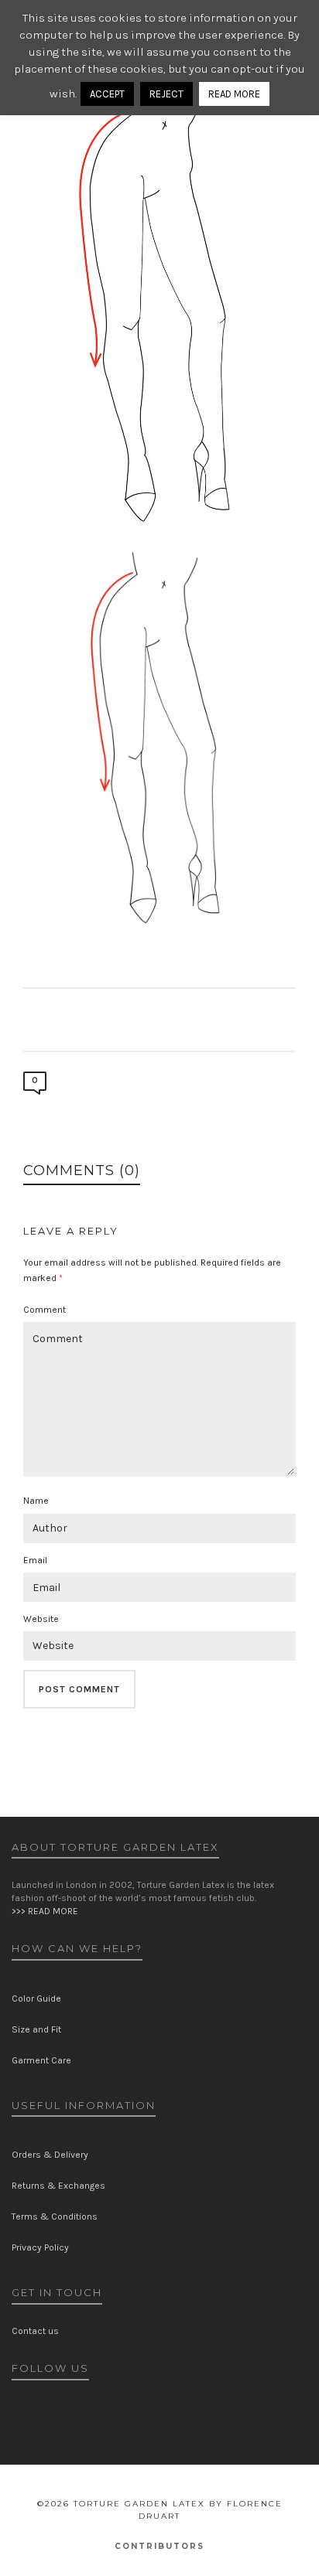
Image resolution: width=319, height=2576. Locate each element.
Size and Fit (36, 2029)
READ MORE (234, 94)
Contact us (35, 2331)
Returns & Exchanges (58, 2186)
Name (36, 1501)
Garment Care (41, 2060)
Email (35, 1560)
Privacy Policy (40, 2247)
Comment (45, 1310)
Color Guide (36, 1998)
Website (41, 1619)
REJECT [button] (166, 94)
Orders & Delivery (50, 2155)
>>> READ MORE (45, 1911)
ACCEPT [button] (107, 94)
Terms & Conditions (55, 2217)
